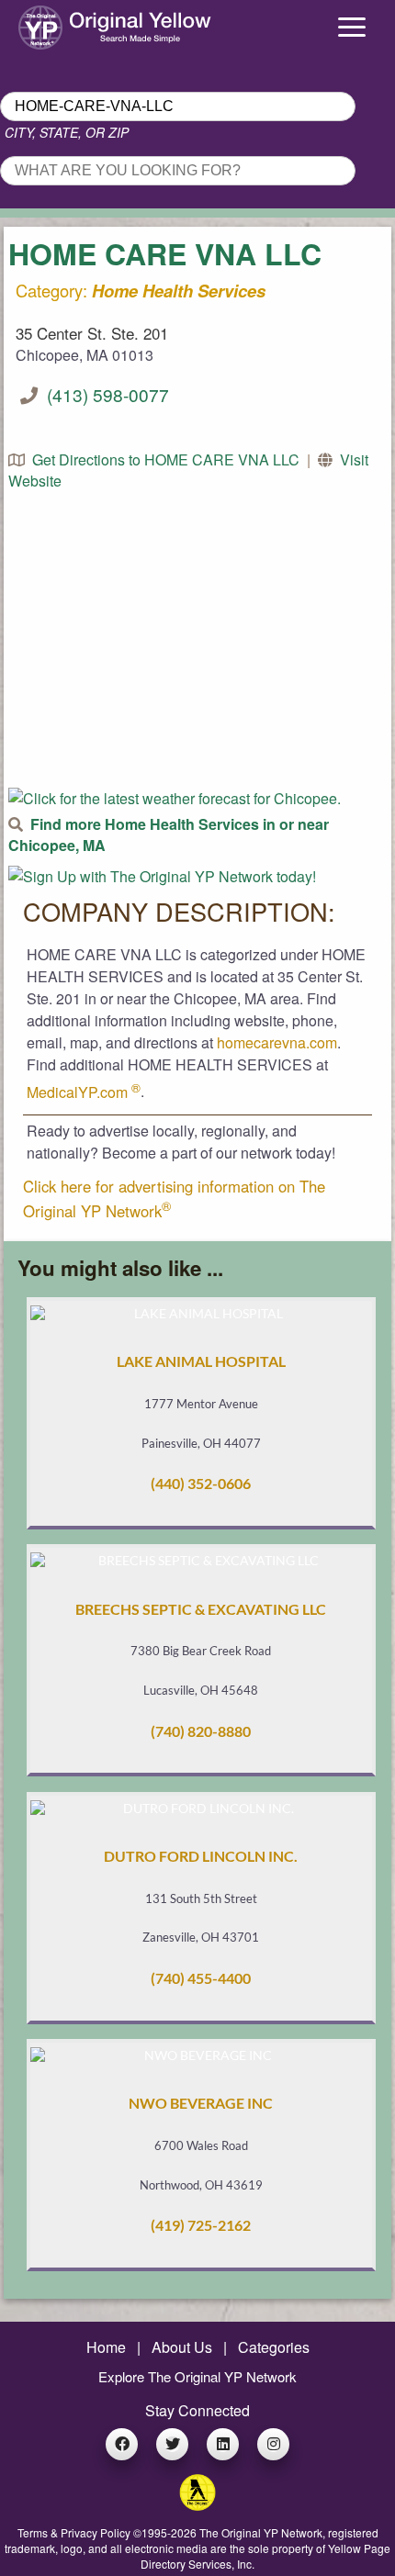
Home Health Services (179, 291)
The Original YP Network (261, 2532)
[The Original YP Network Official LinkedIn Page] (223, 2444)
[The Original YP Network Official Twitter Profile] (172, 2444)
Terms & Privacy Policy (74, 2532)
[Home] (50, 23)
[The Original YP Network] (197, 2505)
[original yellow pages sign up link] (162, 876)
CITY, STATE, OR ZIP (67, 132)
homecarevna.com (277, 1042)
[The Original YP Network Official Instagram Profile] (273, 2444)
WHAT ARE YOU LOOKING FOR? (107, 151)
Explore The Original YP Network (197, 2376)
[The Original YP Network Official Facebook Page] (122, 2444)
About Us (182, 2347)
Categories (274, 2347)
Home (106, 2347)
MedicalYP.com (84, 1092)
